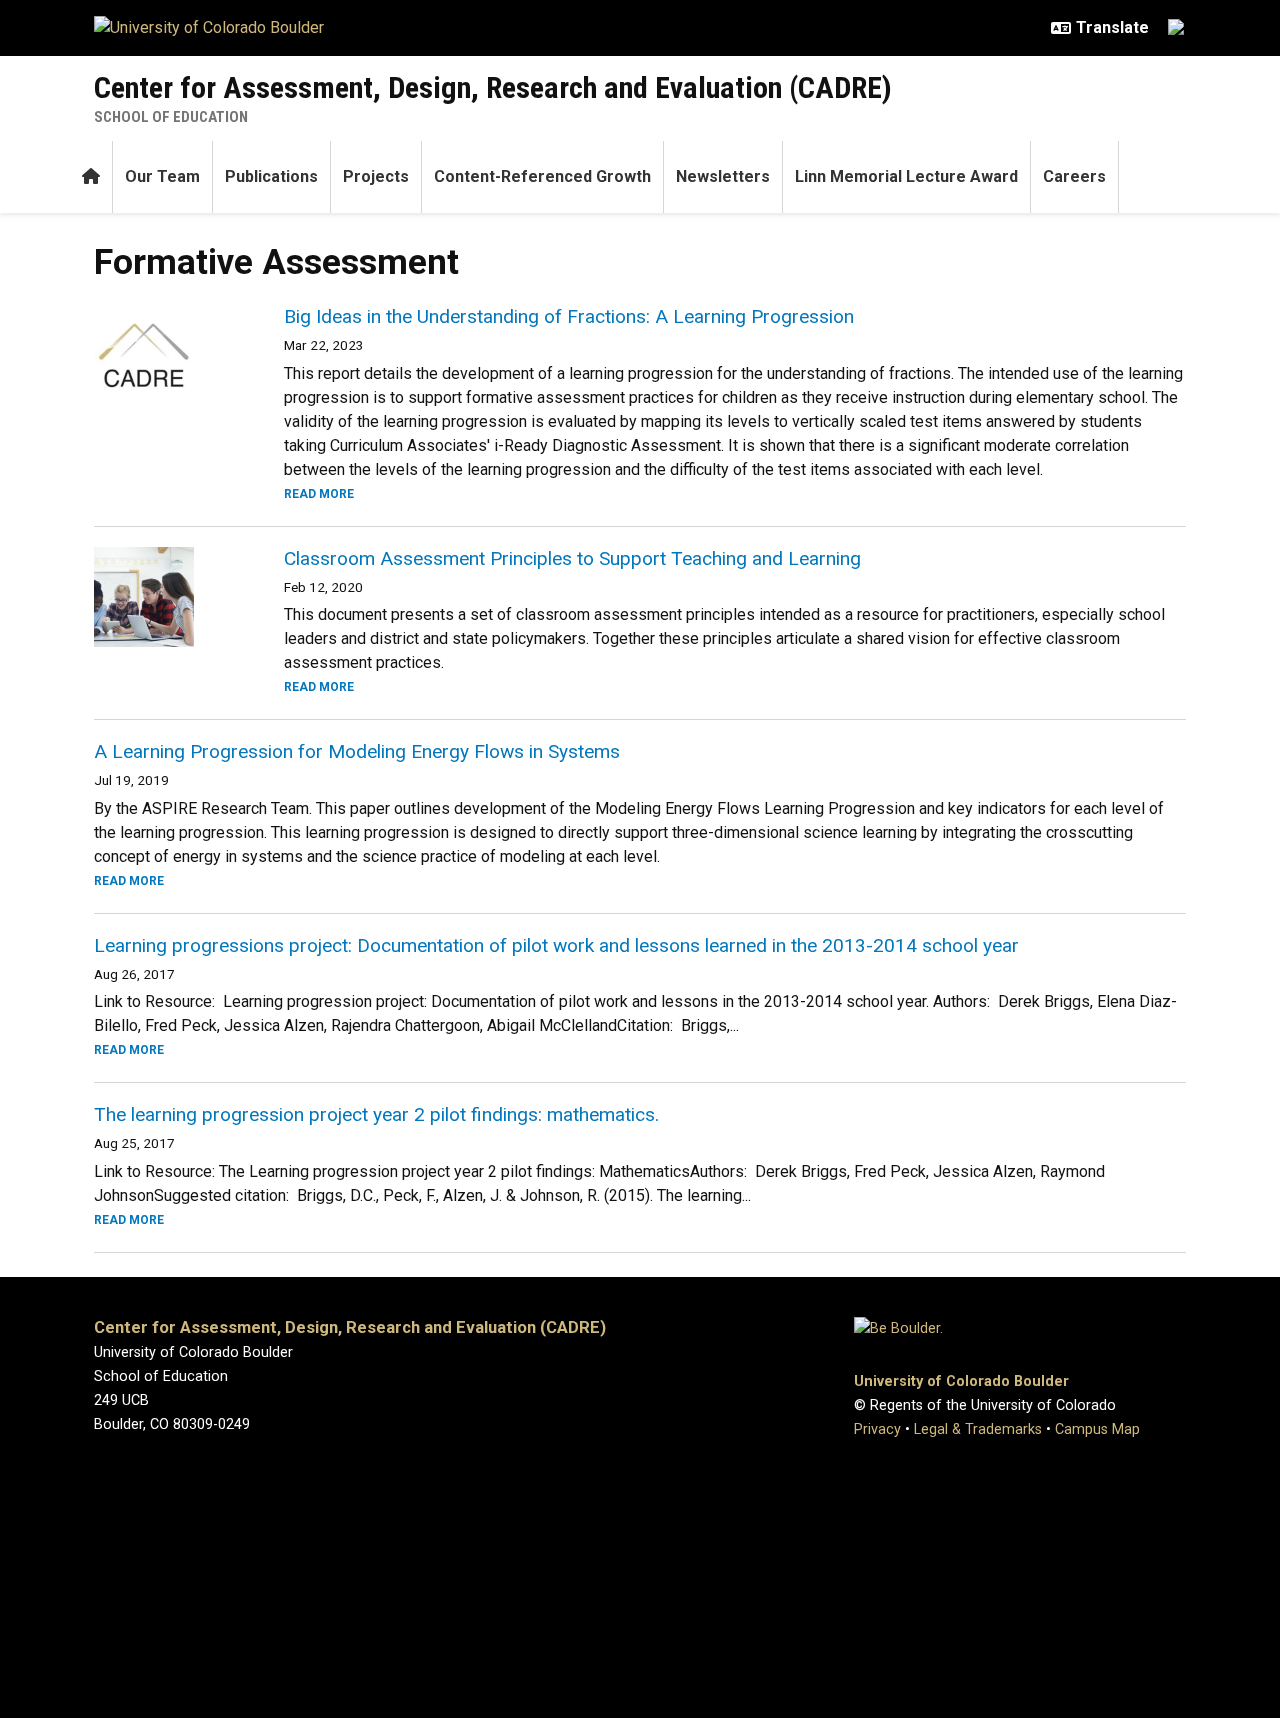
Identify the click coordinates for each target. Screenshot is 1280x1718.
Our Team (162, 176)
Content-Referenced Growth (542, 176)
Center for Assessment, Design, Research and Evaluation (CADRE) (493, 87)
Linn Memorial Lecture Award (906, 176)
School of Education (171, 117)
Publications (271, 176)
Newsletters (723, 176)
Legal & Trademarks (978, 1429)
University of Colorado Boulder (961, 1381)
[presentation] (165, 355)
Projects (376, 176)
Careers (1074, 176)
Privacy (877, 1429)
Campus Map (1097, 1429)
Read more (319, 494)
